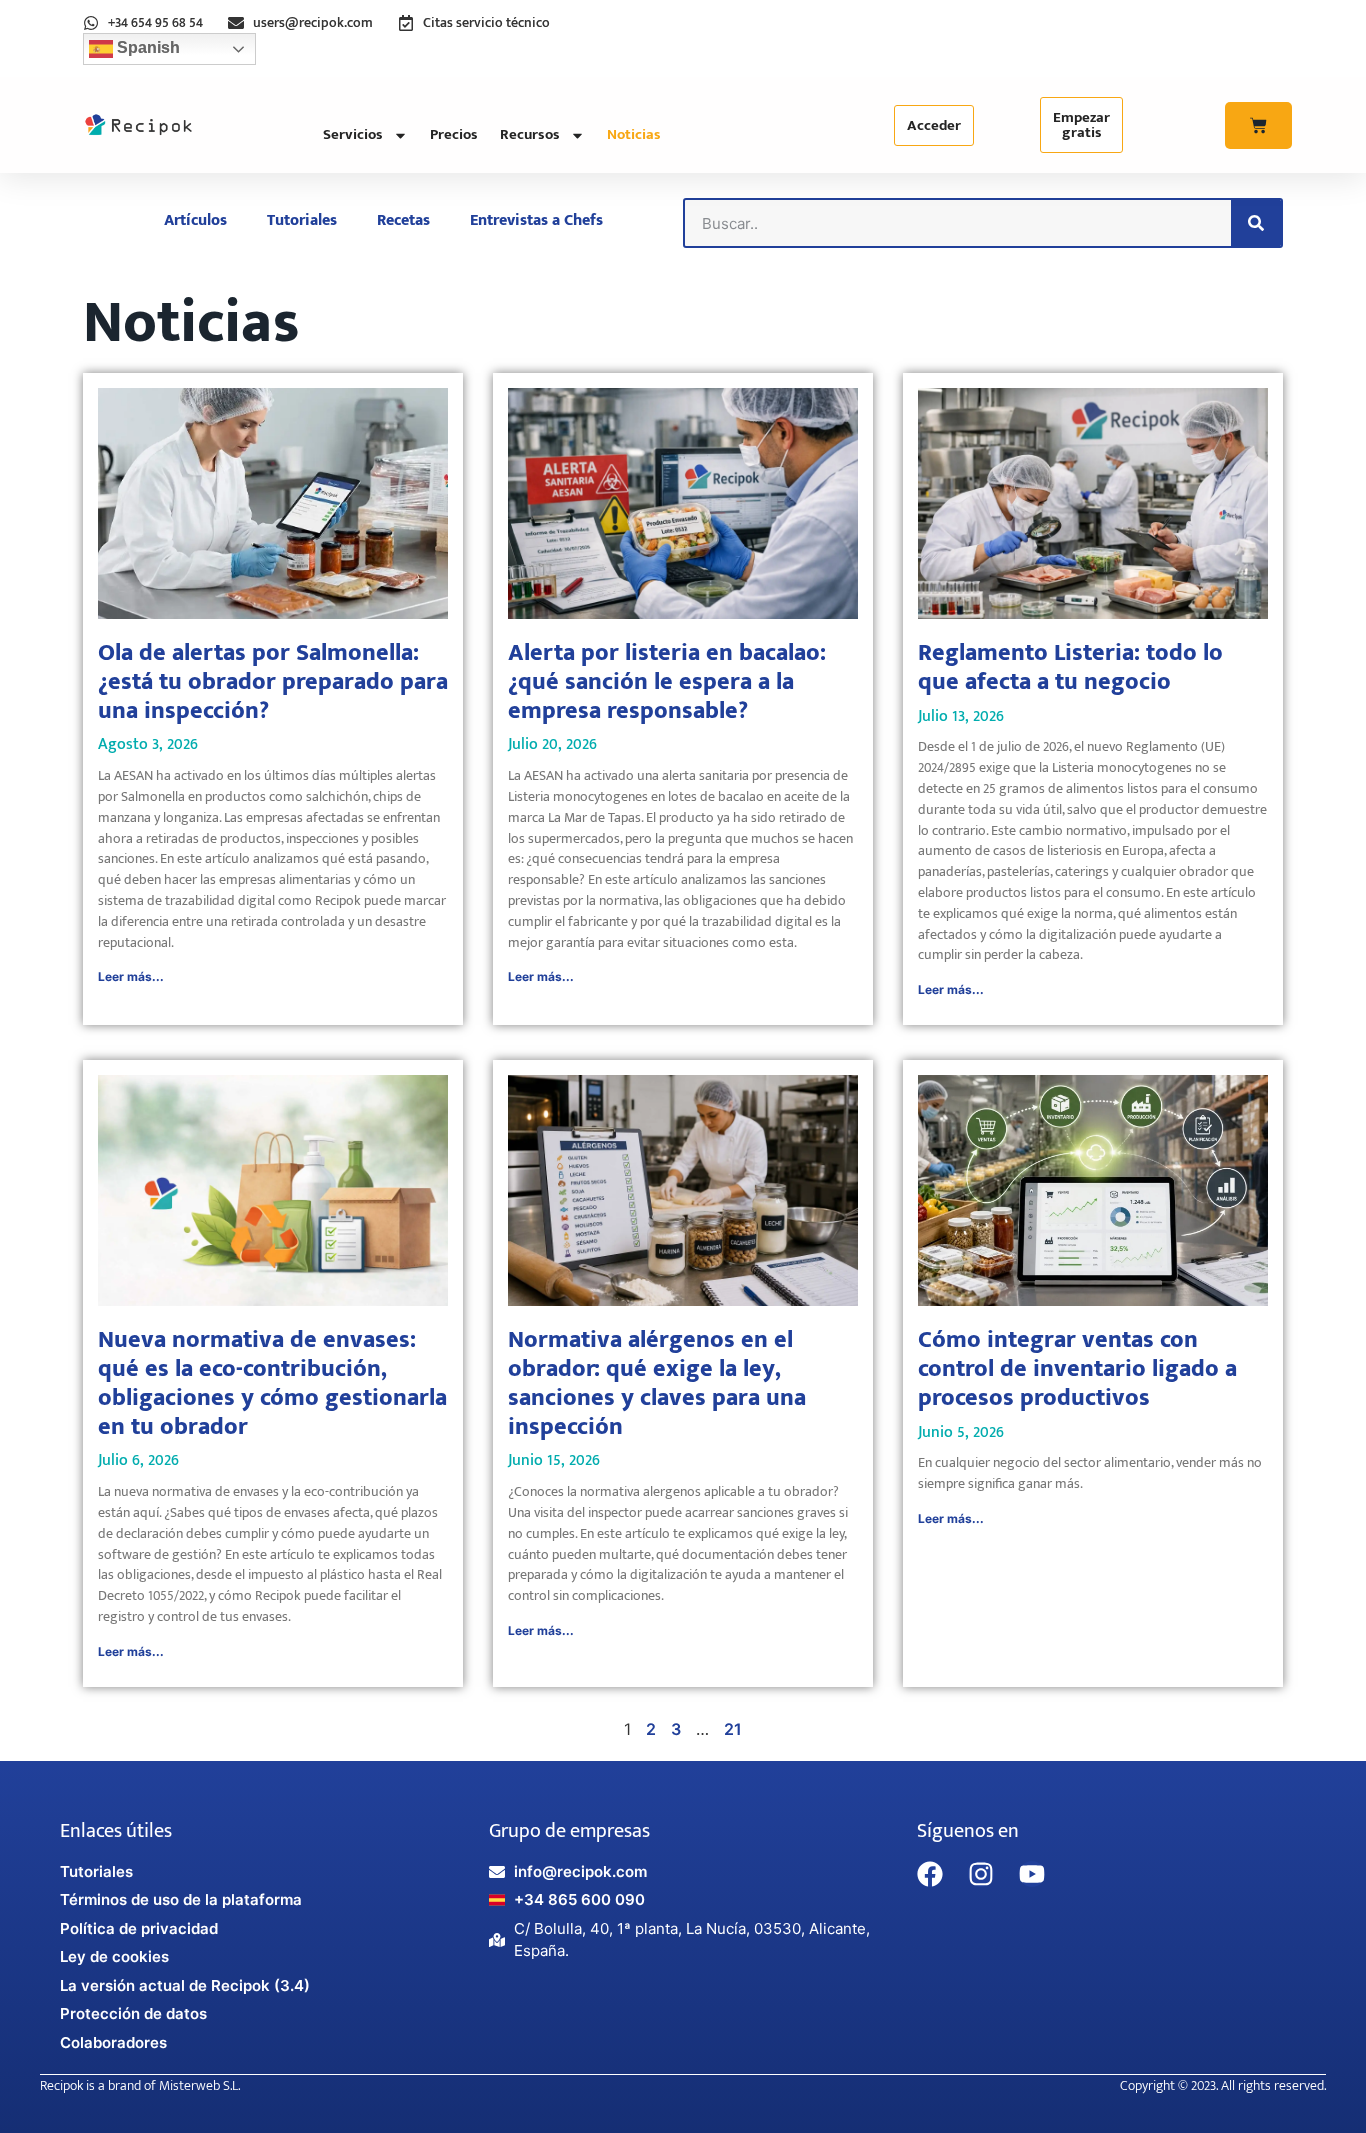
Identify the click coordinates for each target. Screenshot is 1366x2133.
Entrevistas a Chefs (536, 220)
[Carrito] (1258, 125)
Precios (454, 134)
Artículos (195, 220)
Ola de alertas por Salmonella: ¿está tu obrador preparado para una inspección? (273, 682)
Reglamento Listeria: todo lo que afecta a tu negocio (1070, 667)
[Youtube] (1032, 1874)
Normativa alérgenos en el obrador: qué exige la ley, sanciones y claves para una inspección (657, 1383)
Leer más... (131, 976)
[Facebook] (930, 1874)
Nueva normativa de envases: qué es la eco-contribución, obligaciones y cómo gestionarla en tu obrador (272, 1383)
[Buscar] (1256, 223)
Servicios (353, 134)
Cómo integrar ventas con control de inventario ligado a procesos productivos (1077, 1369)
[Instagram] (981, 1874)
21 (733, 1729)
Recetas (403, 220)
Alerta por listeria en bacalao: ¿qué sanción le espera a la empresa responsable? (667, 682)
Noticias (634, 134)
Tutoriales (302, 220)
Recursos (530, 134)
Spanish (146, 47)
